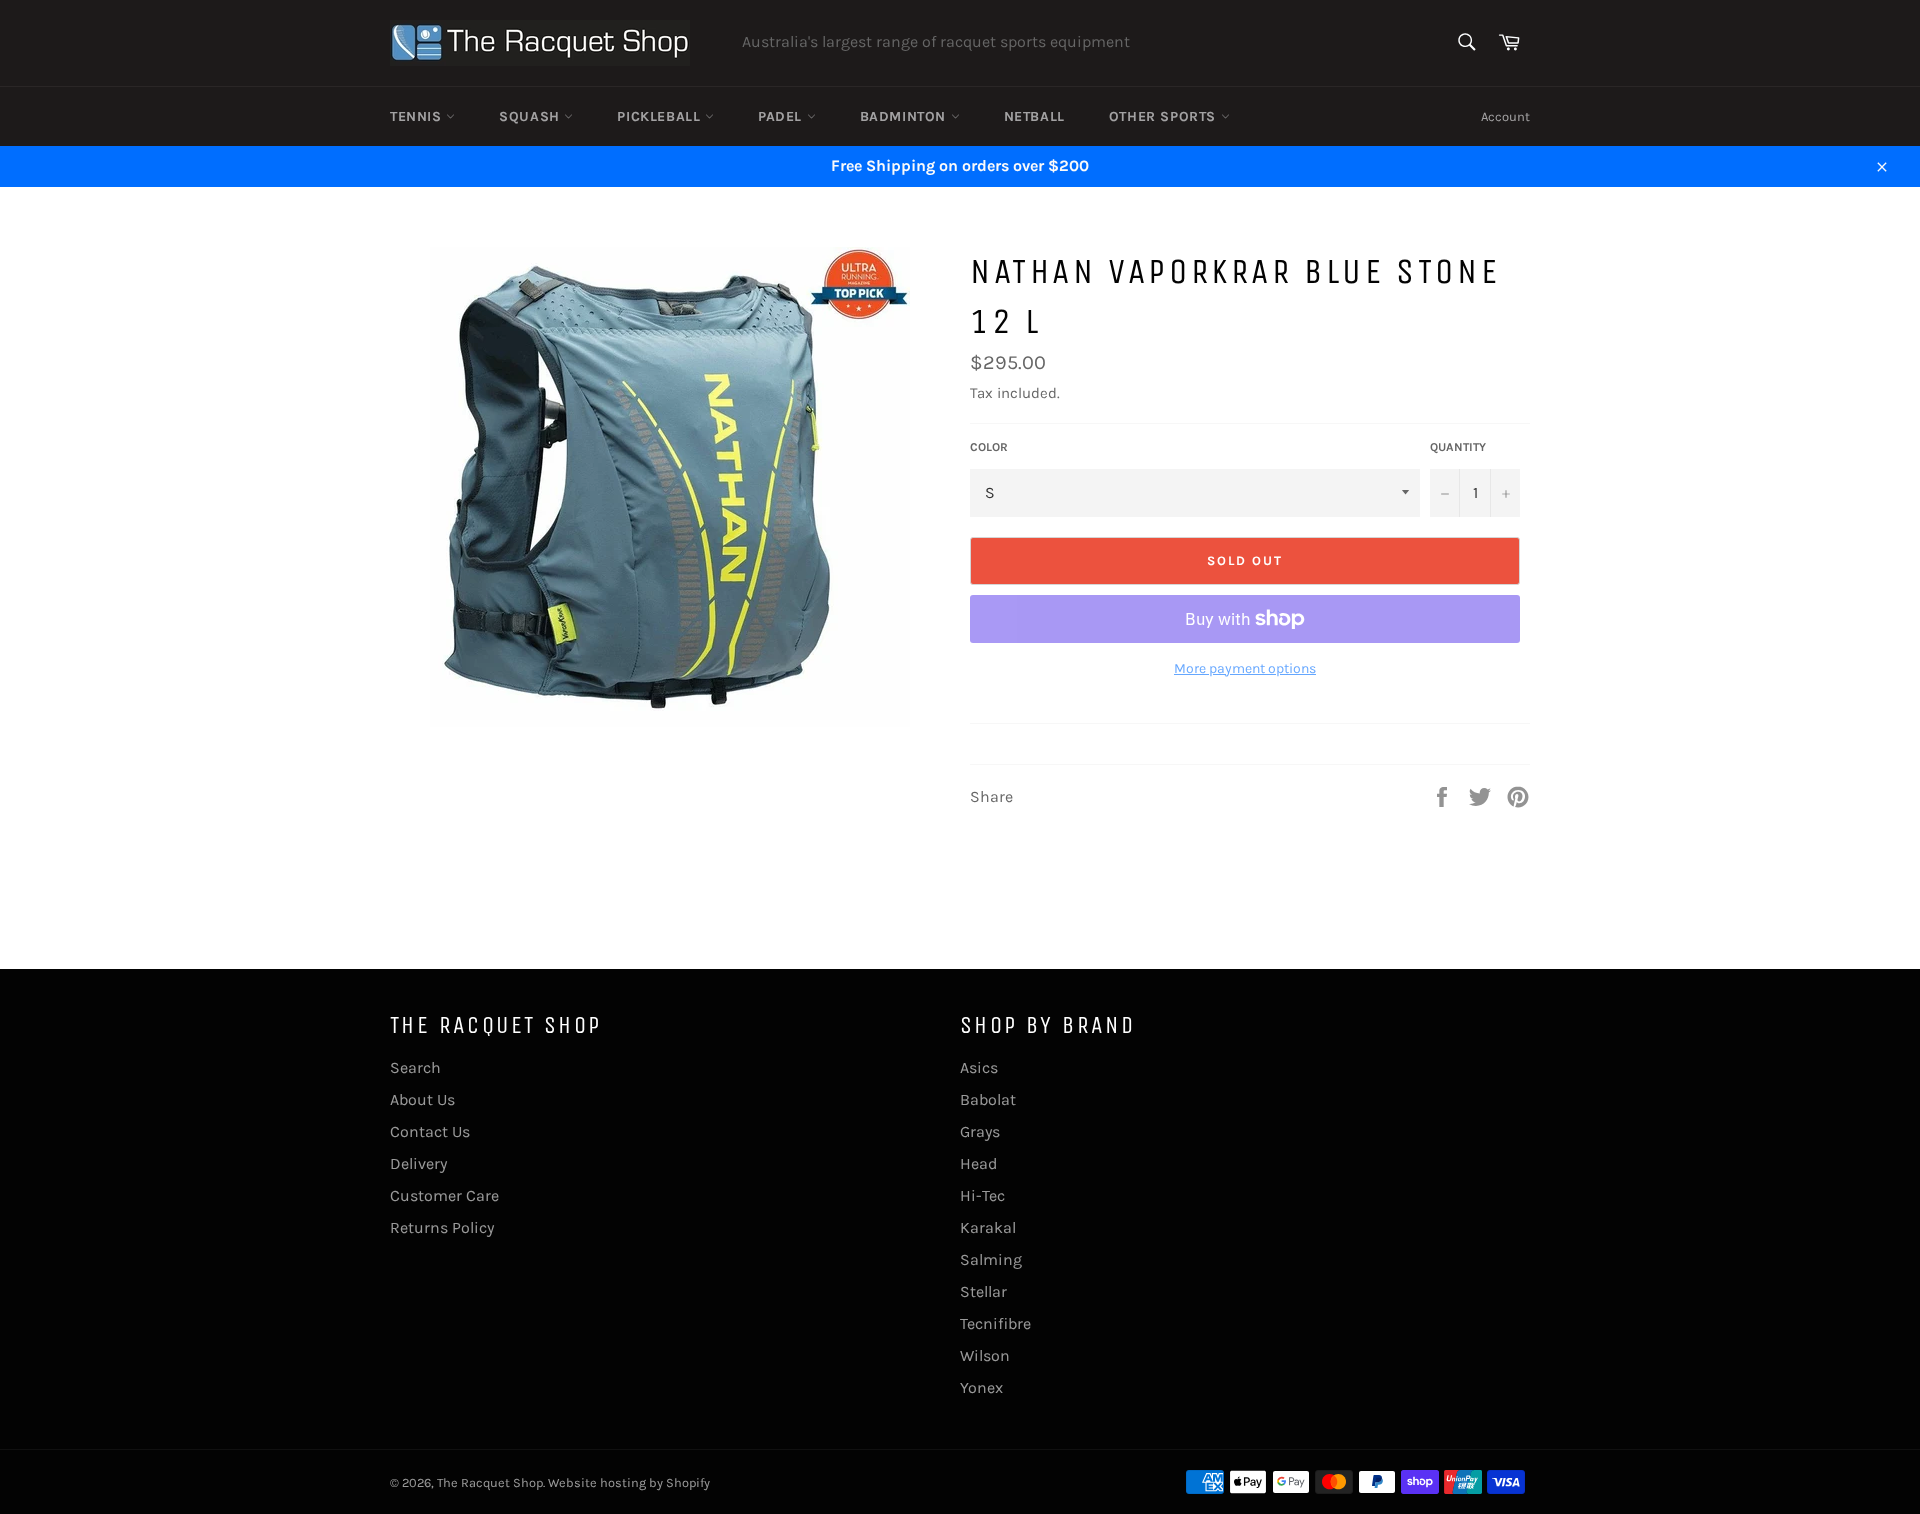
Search (415, 1067)
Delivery (418, 1163)
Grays (980, 1131)
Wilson (985, 1355)
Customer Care (444, 1195)
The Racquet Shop (490, 1482)
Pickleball (661, 116)
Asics (979, 1067)
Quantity (1458, 447)
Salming (991, 1259)
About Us (422, 1099)
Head (978, 1163)
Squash (531, 116)
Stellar (983, 1291)
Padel (782, 116)
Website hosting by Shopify (629, 1482)
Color (989, 447)
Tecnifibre (995, 1323)
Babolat (988, 1099)
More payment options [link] (1245, 668)
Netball (1034, 116)
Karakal (988, 1227)
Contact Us (430, 1131)
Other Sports (1165, 116)
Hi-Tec (982, 1195)
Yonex (981, 1387)
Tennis (418, 116)
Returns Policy (442, 1227)
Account (1505, 116)
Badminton (905, 116)
